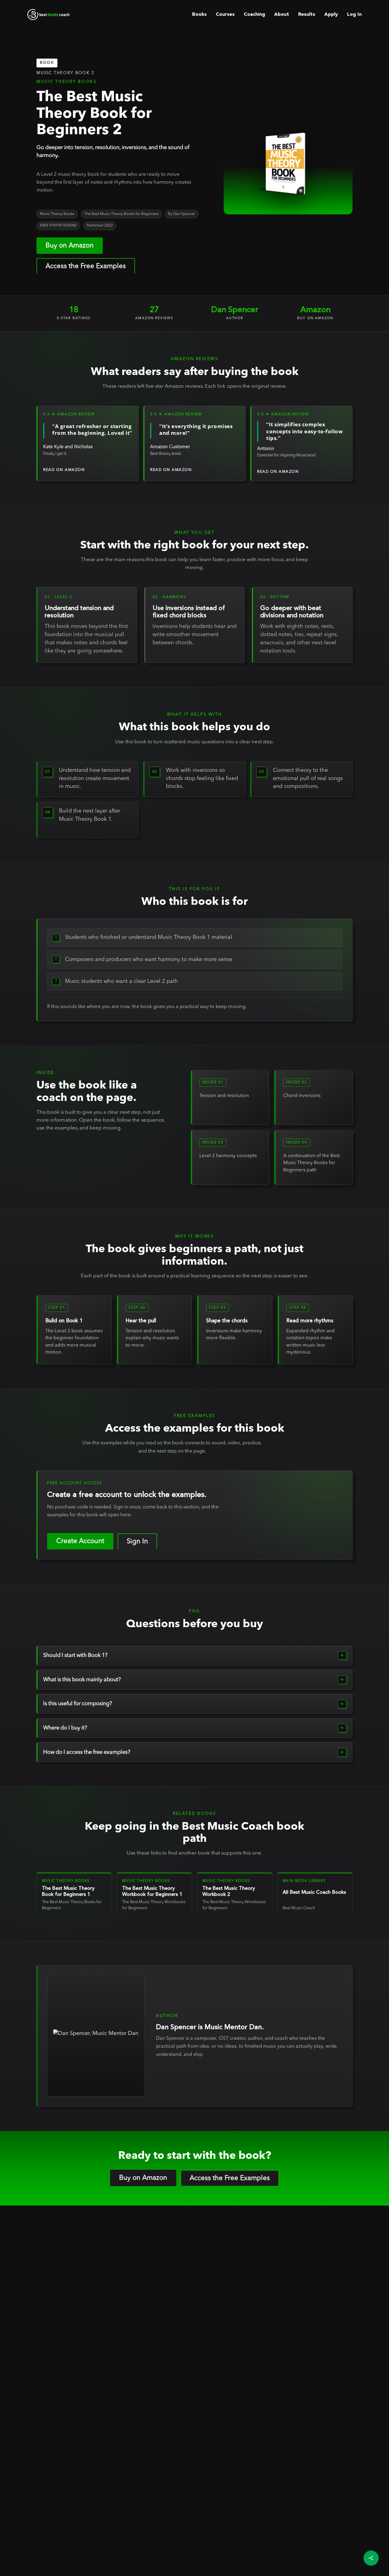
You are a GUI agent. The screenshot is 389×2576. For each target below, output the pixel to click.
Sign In (137, 1542)
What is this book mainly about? (82, 1680)
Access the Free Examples (86, 266)
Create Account (80, 1541)
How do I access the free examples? (87, 1752)
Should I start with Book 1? (75, 1655)
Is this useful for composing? (78, 1704)
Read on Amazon (64, 470)
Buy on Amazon (70, 246)
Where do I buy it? (65, 1728)
